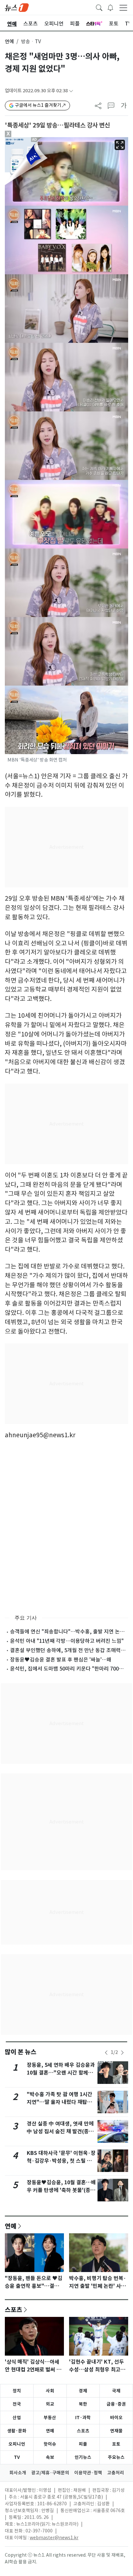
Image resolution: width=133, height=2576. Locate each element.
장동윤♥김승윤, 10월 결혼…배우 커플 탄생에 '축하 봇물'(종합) (61, 2190)
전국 (17, 2404)
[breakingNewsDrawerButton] (110, 7)
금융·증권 (116, 2404)
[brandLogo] (17, 7)
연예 (9, 41)
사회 (50, 2391)
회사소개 (18, 2473)
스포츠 (14, 2309)
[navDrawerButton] (123, 7)
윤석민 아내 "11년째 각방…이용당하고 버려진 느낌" (67, 1641)
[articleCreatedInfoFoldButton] (71, 91)
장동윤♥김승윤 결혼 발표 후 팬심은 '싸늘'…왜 (61, 1660)
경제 (83, 2391)
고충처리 (116, 2473)
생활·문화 (17, 2431)
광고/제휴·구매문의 (50, 2473)
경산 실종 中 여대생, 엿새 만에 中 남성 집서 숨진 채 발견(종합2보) (60, 2132)
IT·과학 (83, 2418)
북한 (83, 2404)
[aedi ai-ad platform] (36, 140)
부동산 (50, 2418)
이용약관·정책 (88, 2473)
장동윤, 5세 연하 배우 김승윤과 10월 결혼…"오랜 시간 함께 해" (61, 2073)
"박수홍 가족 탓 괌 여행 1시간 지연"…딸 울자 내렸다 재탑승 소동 (60, 2102)
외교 (50, 2404)
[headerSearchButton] (99, 7)
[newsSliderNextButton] (122, 2053)
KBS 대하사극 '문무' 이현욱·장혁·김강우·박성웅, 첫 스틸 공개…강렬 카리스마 (61, 2161)
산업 (17, 2418)
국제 (116, 2391)
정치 (17, 2391)
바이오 (116, 2418)
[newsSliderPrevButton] (106, 2053)
